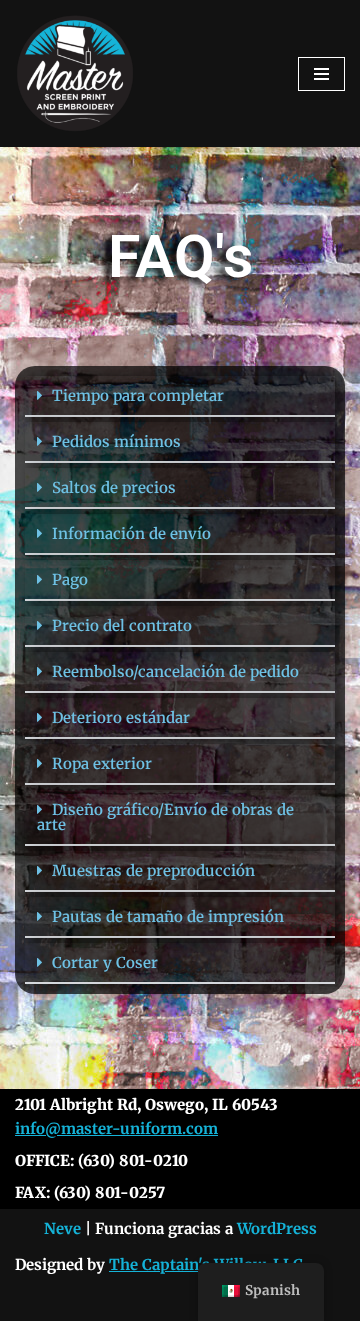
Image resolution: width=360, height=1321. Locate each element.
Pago (70, 579)
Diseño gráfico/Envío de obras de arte (165, 817)
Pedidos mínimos (116, 441)
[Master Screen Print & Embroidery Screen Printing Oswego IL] (75, 73)
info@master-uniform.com (116, 1128)
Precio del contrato (122, 625)
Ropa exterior (102, 763)
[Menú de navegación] (321, 74)
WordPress (277, 1228)
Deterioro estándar (121, 717)
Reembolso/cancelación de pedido (175, 671)
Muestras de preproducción (153, 870)
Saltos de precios (114, 487)
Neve (62, 1228)
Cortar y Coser (105, 962)
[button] (180, 396)
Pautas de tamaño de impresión (168, 916)
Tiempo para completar (138, 395)
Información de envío (131, 533)
